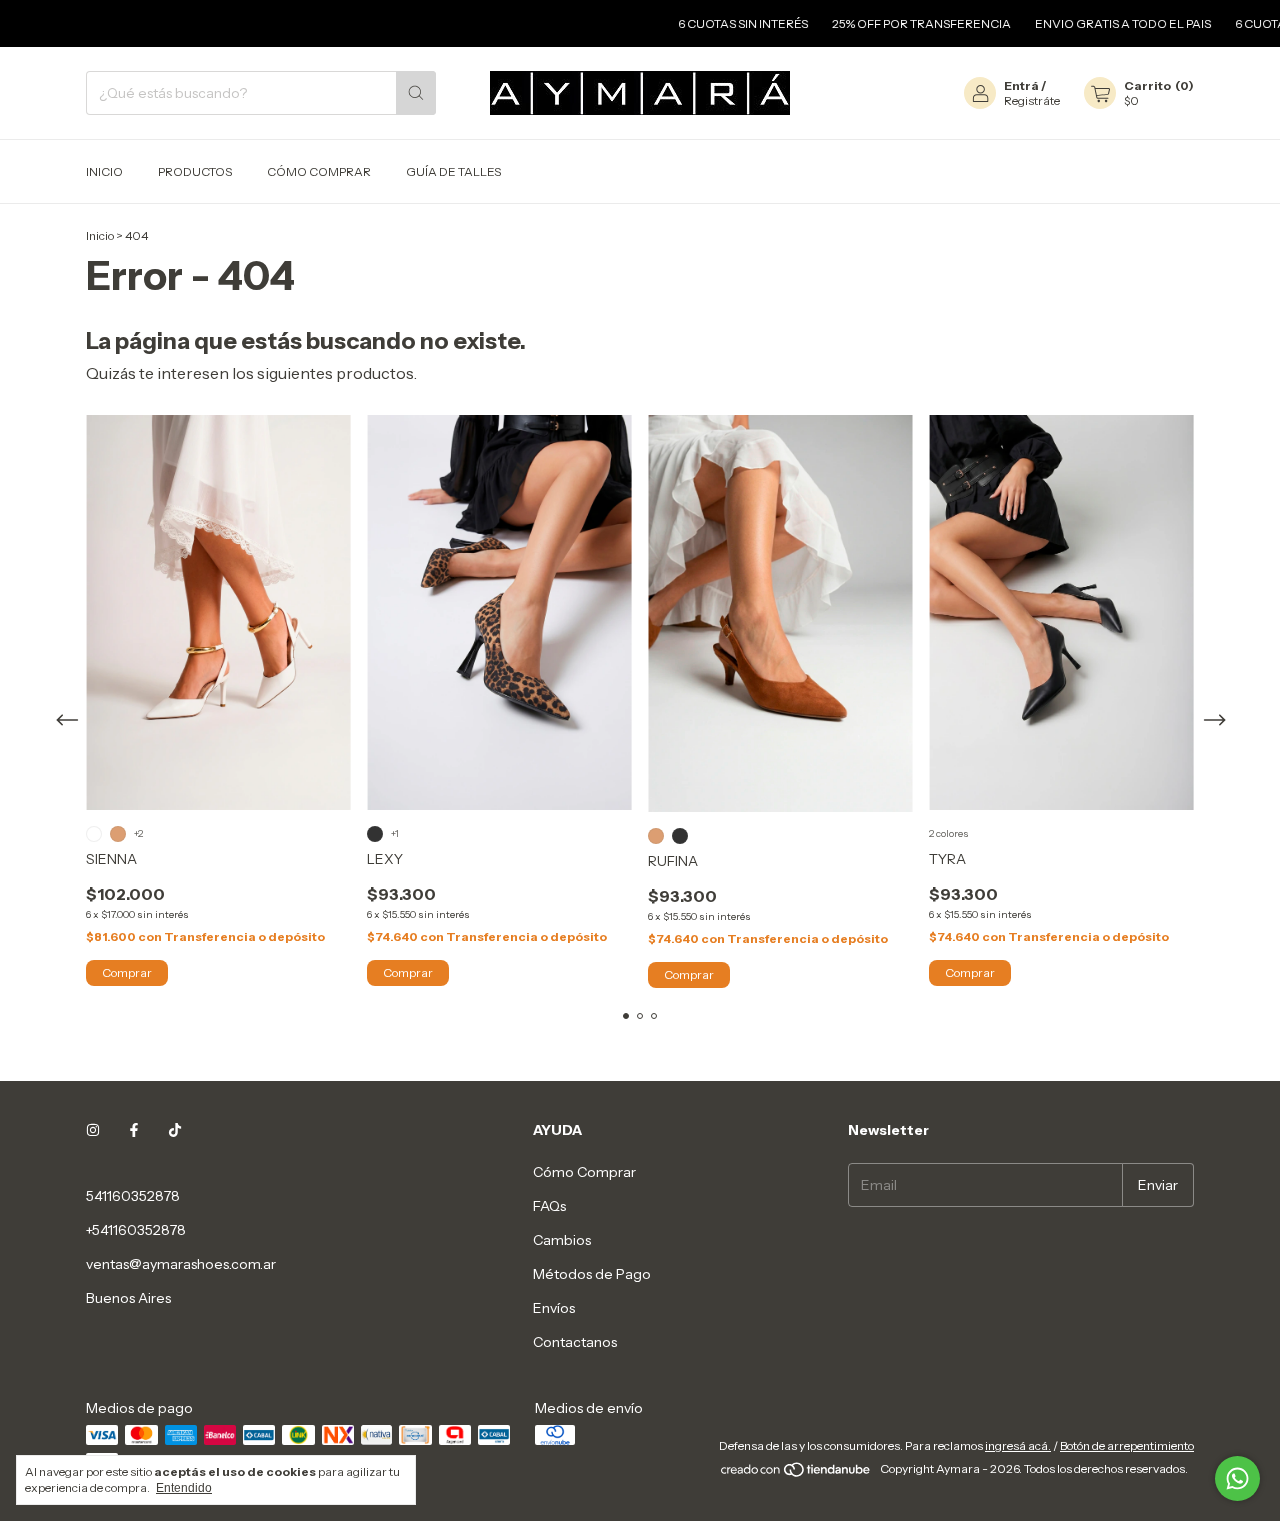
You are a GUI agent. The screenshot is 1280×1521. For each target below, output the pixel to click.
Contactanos (575, 1342)
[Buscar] (416, 93)
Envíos (554, 1308)
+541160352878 (136, 1230)
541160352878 (133, 1196)
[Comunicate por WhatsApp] (1237, 1478)
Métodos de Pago (592, 1274)
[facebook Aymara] (134, 1130)
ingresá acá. (1018, 1445)
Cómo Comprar (584, 1172)
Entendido (184, 1488)
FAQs (549, 1206)
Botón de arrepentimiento (1127, 1445)
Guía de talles (453, 171)
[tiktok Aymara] (175, 1130)
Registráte (1032, 100)
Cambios (562, 1240)
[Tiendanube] (796, 1473)
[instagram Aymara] (93, 1130)
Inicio (104, 171)
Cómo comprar (319, 171)
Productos (195, 171)
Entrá (1021, 85)
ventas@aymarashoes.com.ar (181, 1264)
